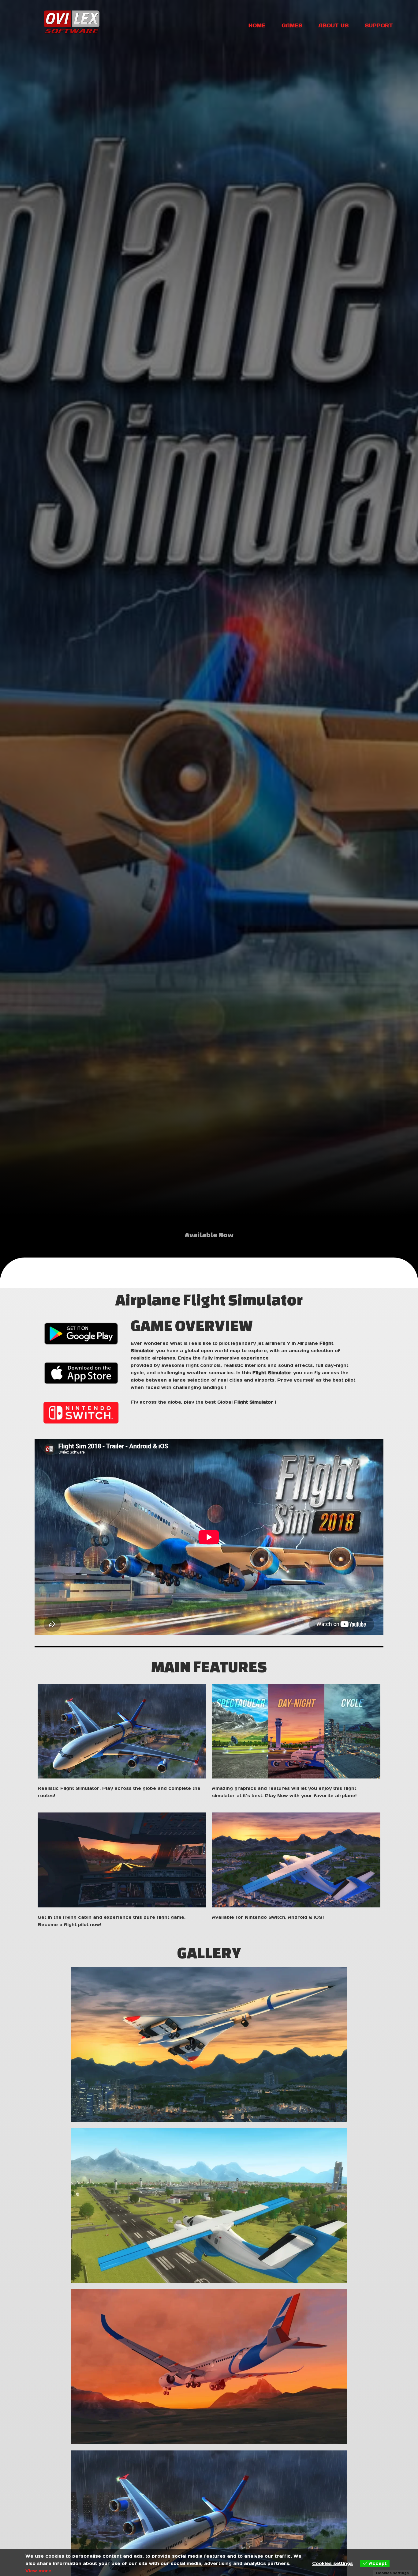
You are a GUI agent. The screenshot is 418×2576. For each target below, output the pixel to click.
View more (38, 2571)
